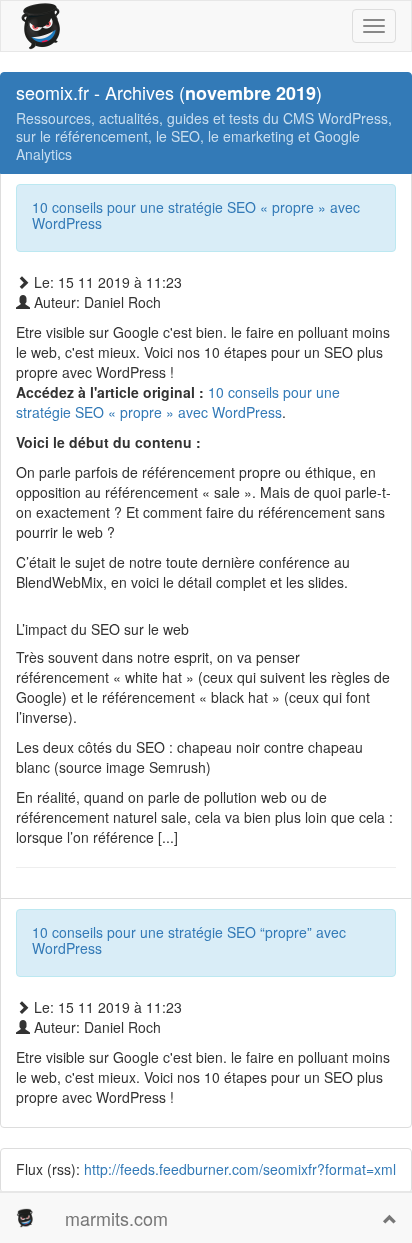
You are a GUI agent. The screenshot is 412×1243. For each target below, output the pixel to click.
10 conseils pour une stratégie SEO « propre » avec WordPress (196, 214)
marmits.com (116, 1218)
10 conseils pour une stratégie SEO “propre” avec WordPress (189, 939)
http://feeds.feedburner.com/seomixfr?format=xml (240, 1169)
